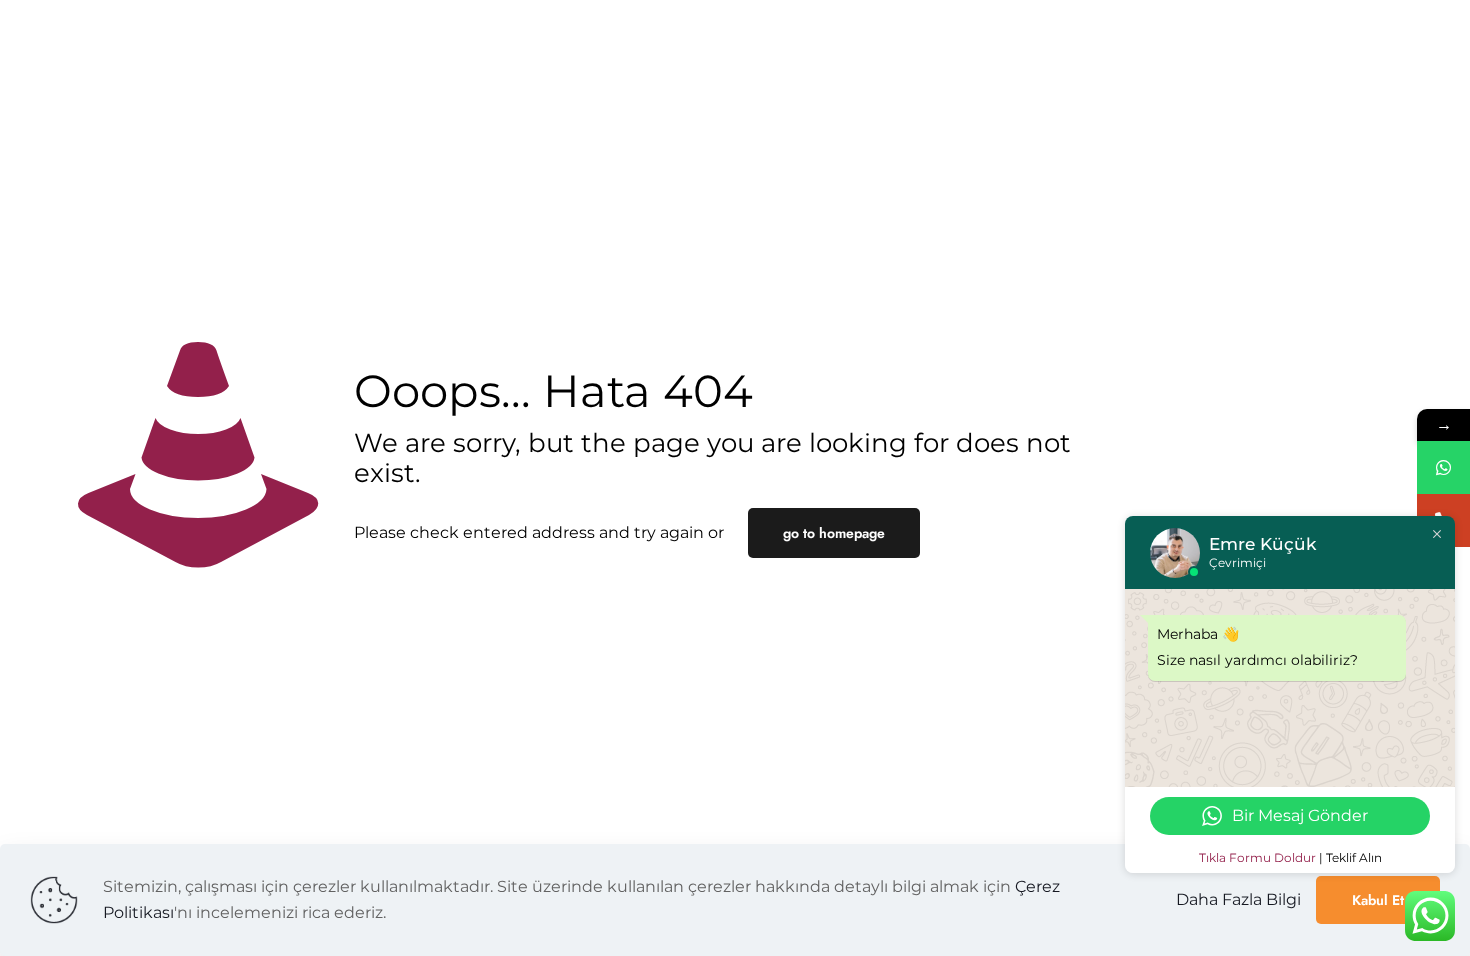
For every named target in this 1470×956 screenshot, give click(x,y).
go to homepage (834, 533)
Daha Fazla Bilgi (1238, 899)
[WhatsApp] (1443, 467)
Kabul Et (1378, 900)
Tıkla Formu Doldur (1257, 857)
